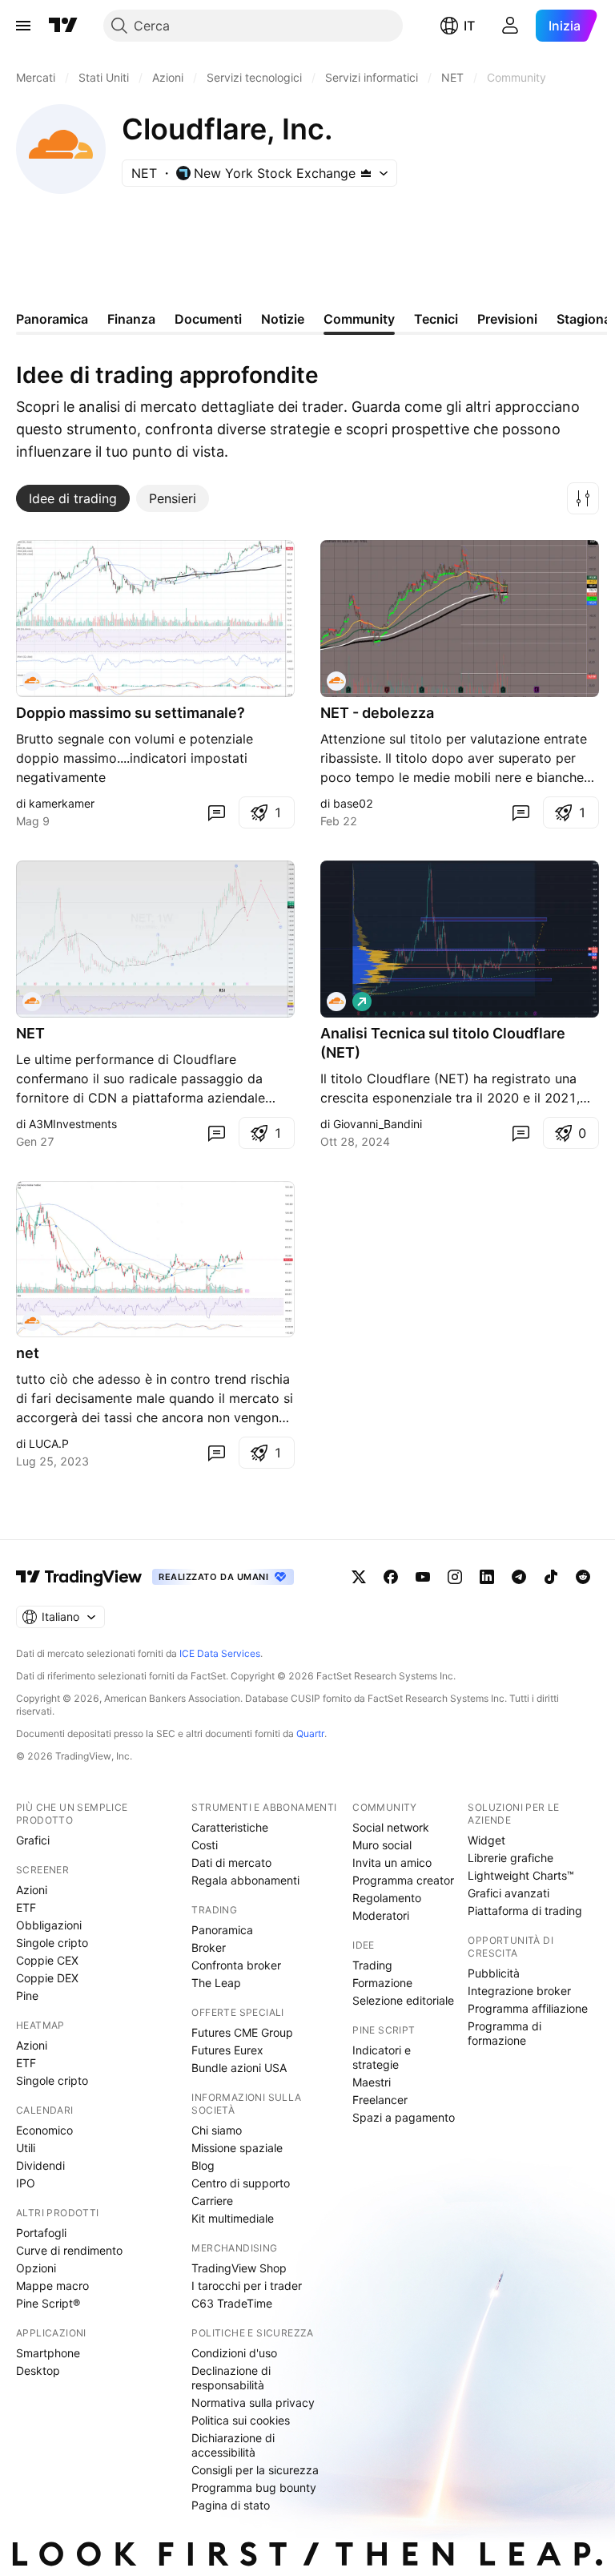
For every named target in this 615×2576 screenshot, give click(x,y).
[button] (583, 498)
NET (30, 1033)
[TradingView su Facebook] (391, 1577)
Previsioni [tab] (507, 319)
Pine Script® (48, 2303)
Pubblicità (494, 1973)
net (28, 1353)
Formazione (382, 1983)
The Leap (216, 1983)
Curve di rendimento (69, 2250)
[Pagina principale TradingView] (63, 26)
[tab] (73, 498)
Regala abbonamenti (245, 1880)
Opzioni (36, 2268)
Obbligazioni (49, 1925)
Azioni (32, 1890)
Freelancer (380, 2100)
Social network (391, 1827)
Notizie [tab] (283, 319)
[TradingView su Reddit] (583, 1577)
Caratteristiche (230, 1827)
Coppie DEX (47, 1978)
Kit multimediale (233, 2218)
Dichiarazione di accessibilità (233, 2445)
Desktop (38, 2370)
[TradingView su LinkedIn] (487, 1577)
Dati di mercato (231, 1862)
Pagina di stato (231, 2505)
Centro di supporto (241, 2183)
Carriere (212, 2201)
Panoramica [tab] (52, 319)
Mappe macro (52, 2286)
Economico (44, 2130)
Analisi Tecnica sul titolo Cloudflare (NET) (443, 1043)
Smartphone (48, 2353)
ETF (26, 1907)
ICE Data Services (220, 1653)
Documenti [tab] (208, 319)
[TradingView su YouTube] (423, 1577)
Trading (372, 1965)
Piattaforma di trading (525, 1911)
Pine (27, 1995)
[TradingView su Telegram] (519, 1577)
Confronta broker (236, 1965)
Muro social (382, 1845)
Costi (205, 1845)
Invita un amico (392, 1862)
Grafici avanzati (508, 1893)
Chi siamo (217, 2130)
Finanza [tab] (131, 319)
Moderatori (381, 1915)
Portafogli (41, 2233)
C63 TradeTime (232, 2303)
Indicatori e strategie (382, 2057)
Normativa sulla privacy (253, 2403)
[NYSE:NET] (32, 681)
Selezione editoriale (403, 2000)
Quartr (310, 1733)
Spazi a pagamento (404, 2117)
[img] (366, 173)
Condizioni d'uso (234, 2353)
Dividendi (40, 2165)
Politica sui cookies (241, 2420)
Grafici (33, 1840)
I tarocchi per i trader (247, 2286)
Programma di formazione (504, 2033)
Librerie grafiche (510, 1858)
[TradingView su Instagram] (455, 1577)
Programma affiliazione (528, 2008)
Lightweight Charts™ (521, 1875)
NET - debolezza (377, 713)
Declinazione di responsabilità (231, 2378)
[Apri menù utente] (510, 26)
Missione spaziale (237, 2148)
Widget (486, 1840)
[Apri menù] (23, 26)
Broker (209, 1947)
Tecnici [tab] (436, 319)
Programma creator (403, 1880)
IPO (26, 2183)
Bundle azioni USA (239, 2068)
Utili (26, 2148)
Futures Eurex (227, 2050)
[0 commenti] (216, 812)
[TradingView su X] (359, 1577)
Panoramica (222, 1930)
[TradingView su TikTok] (551, 1577)
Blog (203, 2165)
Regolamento (387, 1898)
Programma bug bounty (254, 2487)
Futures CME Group (242, 2032)
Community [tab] (359, 319)
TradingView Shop (239, 2268)
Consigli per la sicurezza (255, 2470)
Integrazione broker (519, 1991)
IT (469, 26)
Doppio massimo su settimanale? (131, 713)
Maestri (372, 2082)
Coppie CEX (47, 1960)
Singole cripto (52, 1943)
